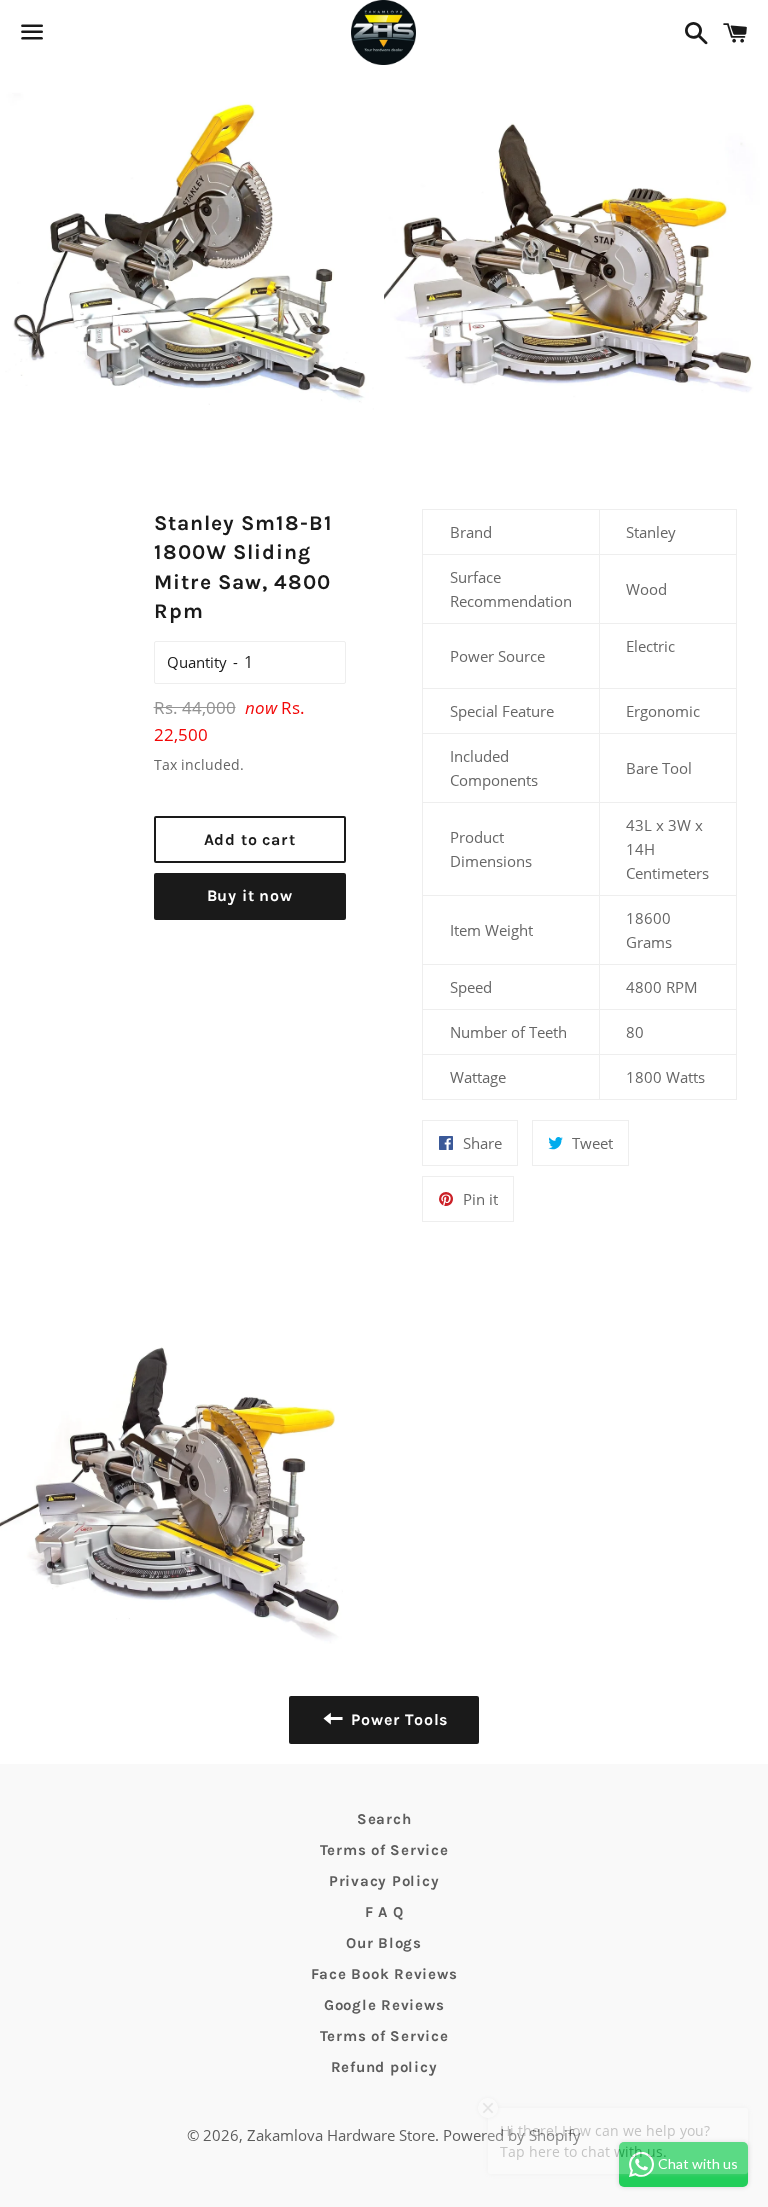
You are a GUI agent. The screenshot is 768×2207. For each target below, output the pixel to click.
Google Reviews (384, 2005)
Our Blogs (384, 1943)
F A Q (384, 1912)
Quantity (197, 662)
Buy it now (250, 895)
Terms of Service (384, 1850)
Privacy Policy (384, 1881)
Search (384, 1819)
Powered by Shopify (512, 2135)
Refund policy (384, 2067)
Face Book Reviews (384, 1974)
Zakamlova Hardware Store (341, 2135)
